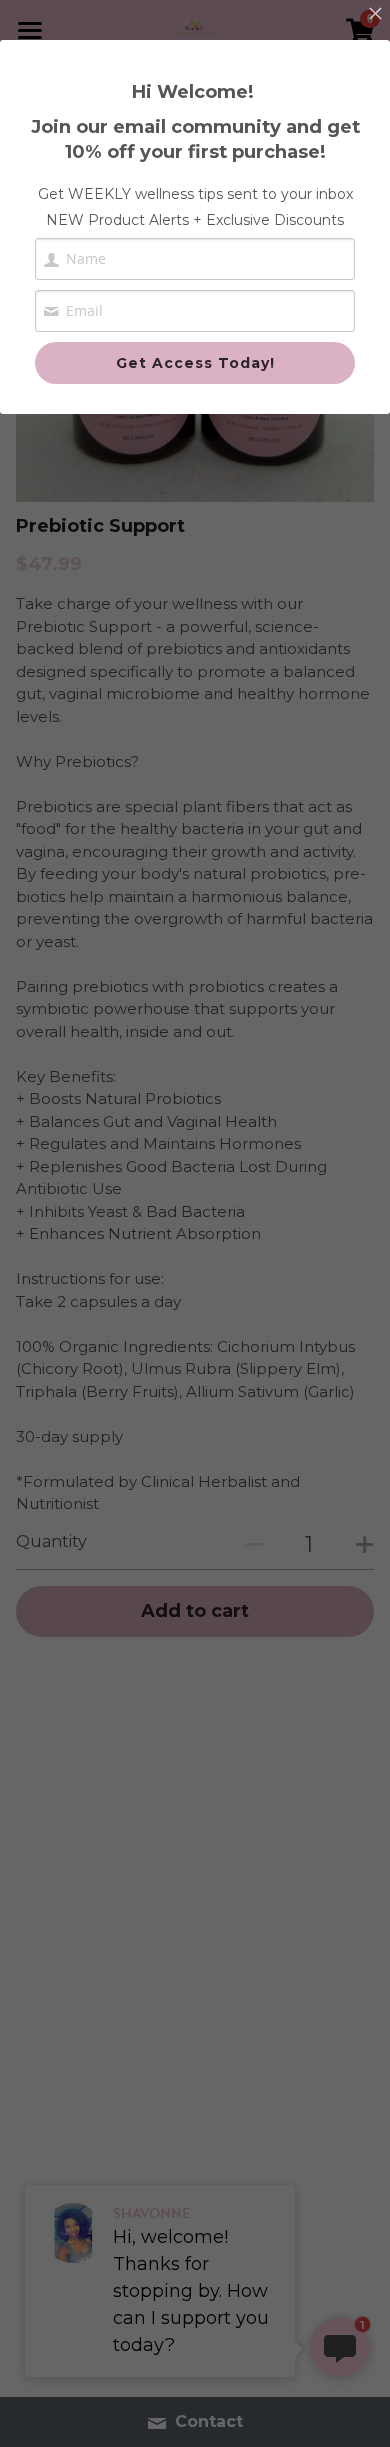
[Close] (375, 15)
